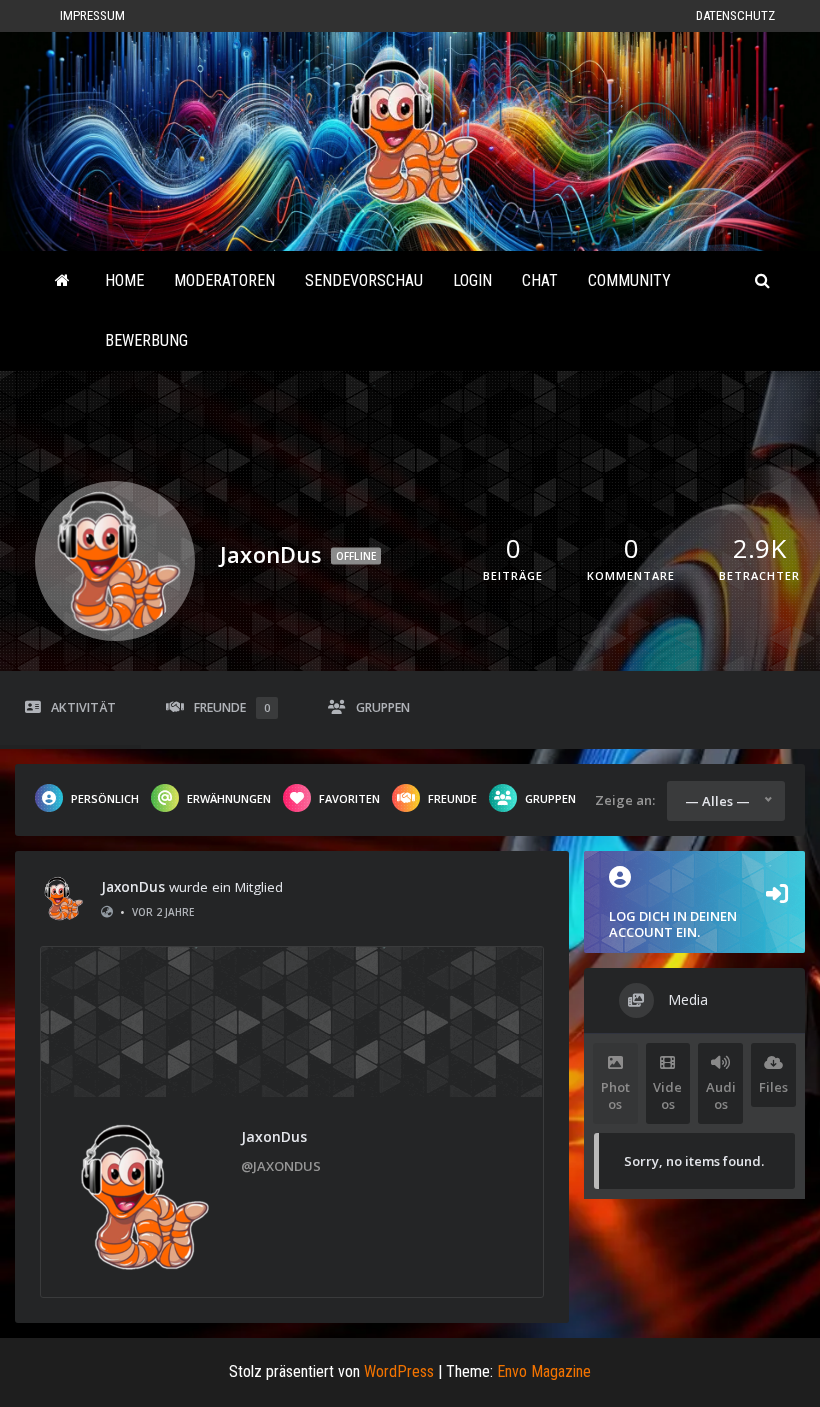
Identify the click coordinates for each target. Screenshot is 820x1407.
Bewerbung (146, 340)
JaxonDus (133, 887)
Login (472, 280)
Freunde (232, 707)
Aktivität (83, 707)
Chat (540, 280)
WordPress (399, 1371)
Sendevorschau (364, 280)
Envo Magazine (544, 1371)
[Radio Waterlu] (62, 281)
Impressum (92, 15)
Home (124, 280)
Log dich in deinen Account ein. (673, 924)
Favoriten (349, 798)
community (629, 280)
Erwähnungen (229, 798)
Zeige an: (625, 800)
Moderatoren (224, 280)
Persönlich (105, 798)
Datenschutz (735, 15)
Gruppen (383, 707)
